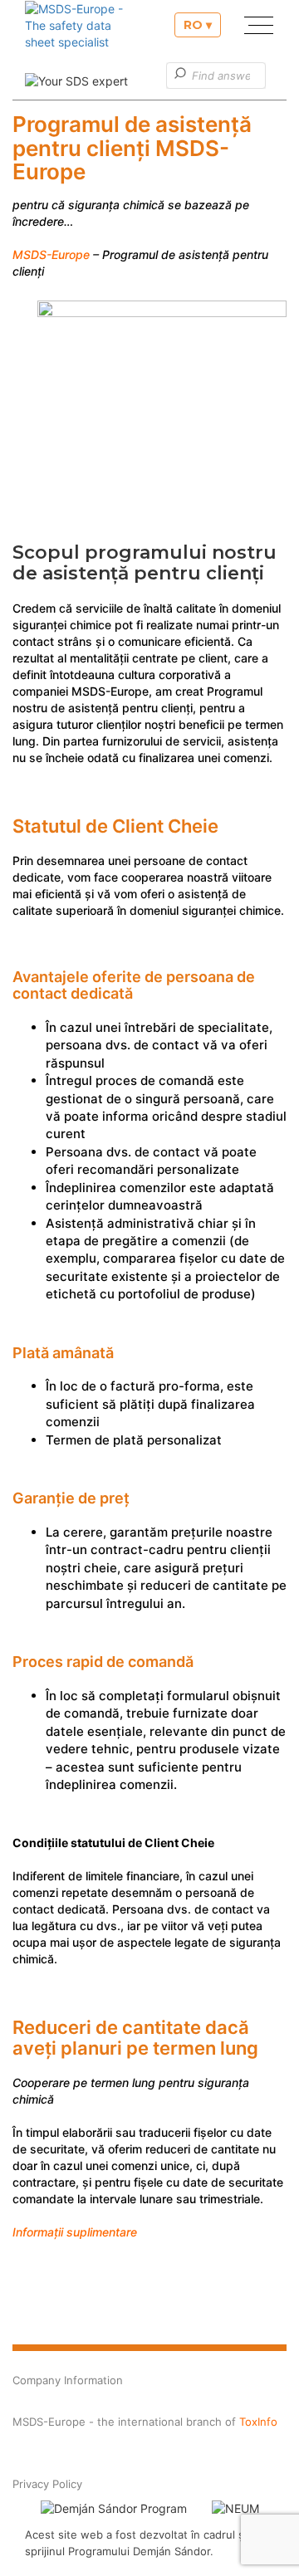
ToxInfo (258, 2422)
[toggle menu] (252, 28)
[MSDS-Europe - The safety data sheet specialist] (79, 30)
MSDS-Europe (51, 254)
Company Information (68, 2380)
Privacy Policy (47, 2484)
